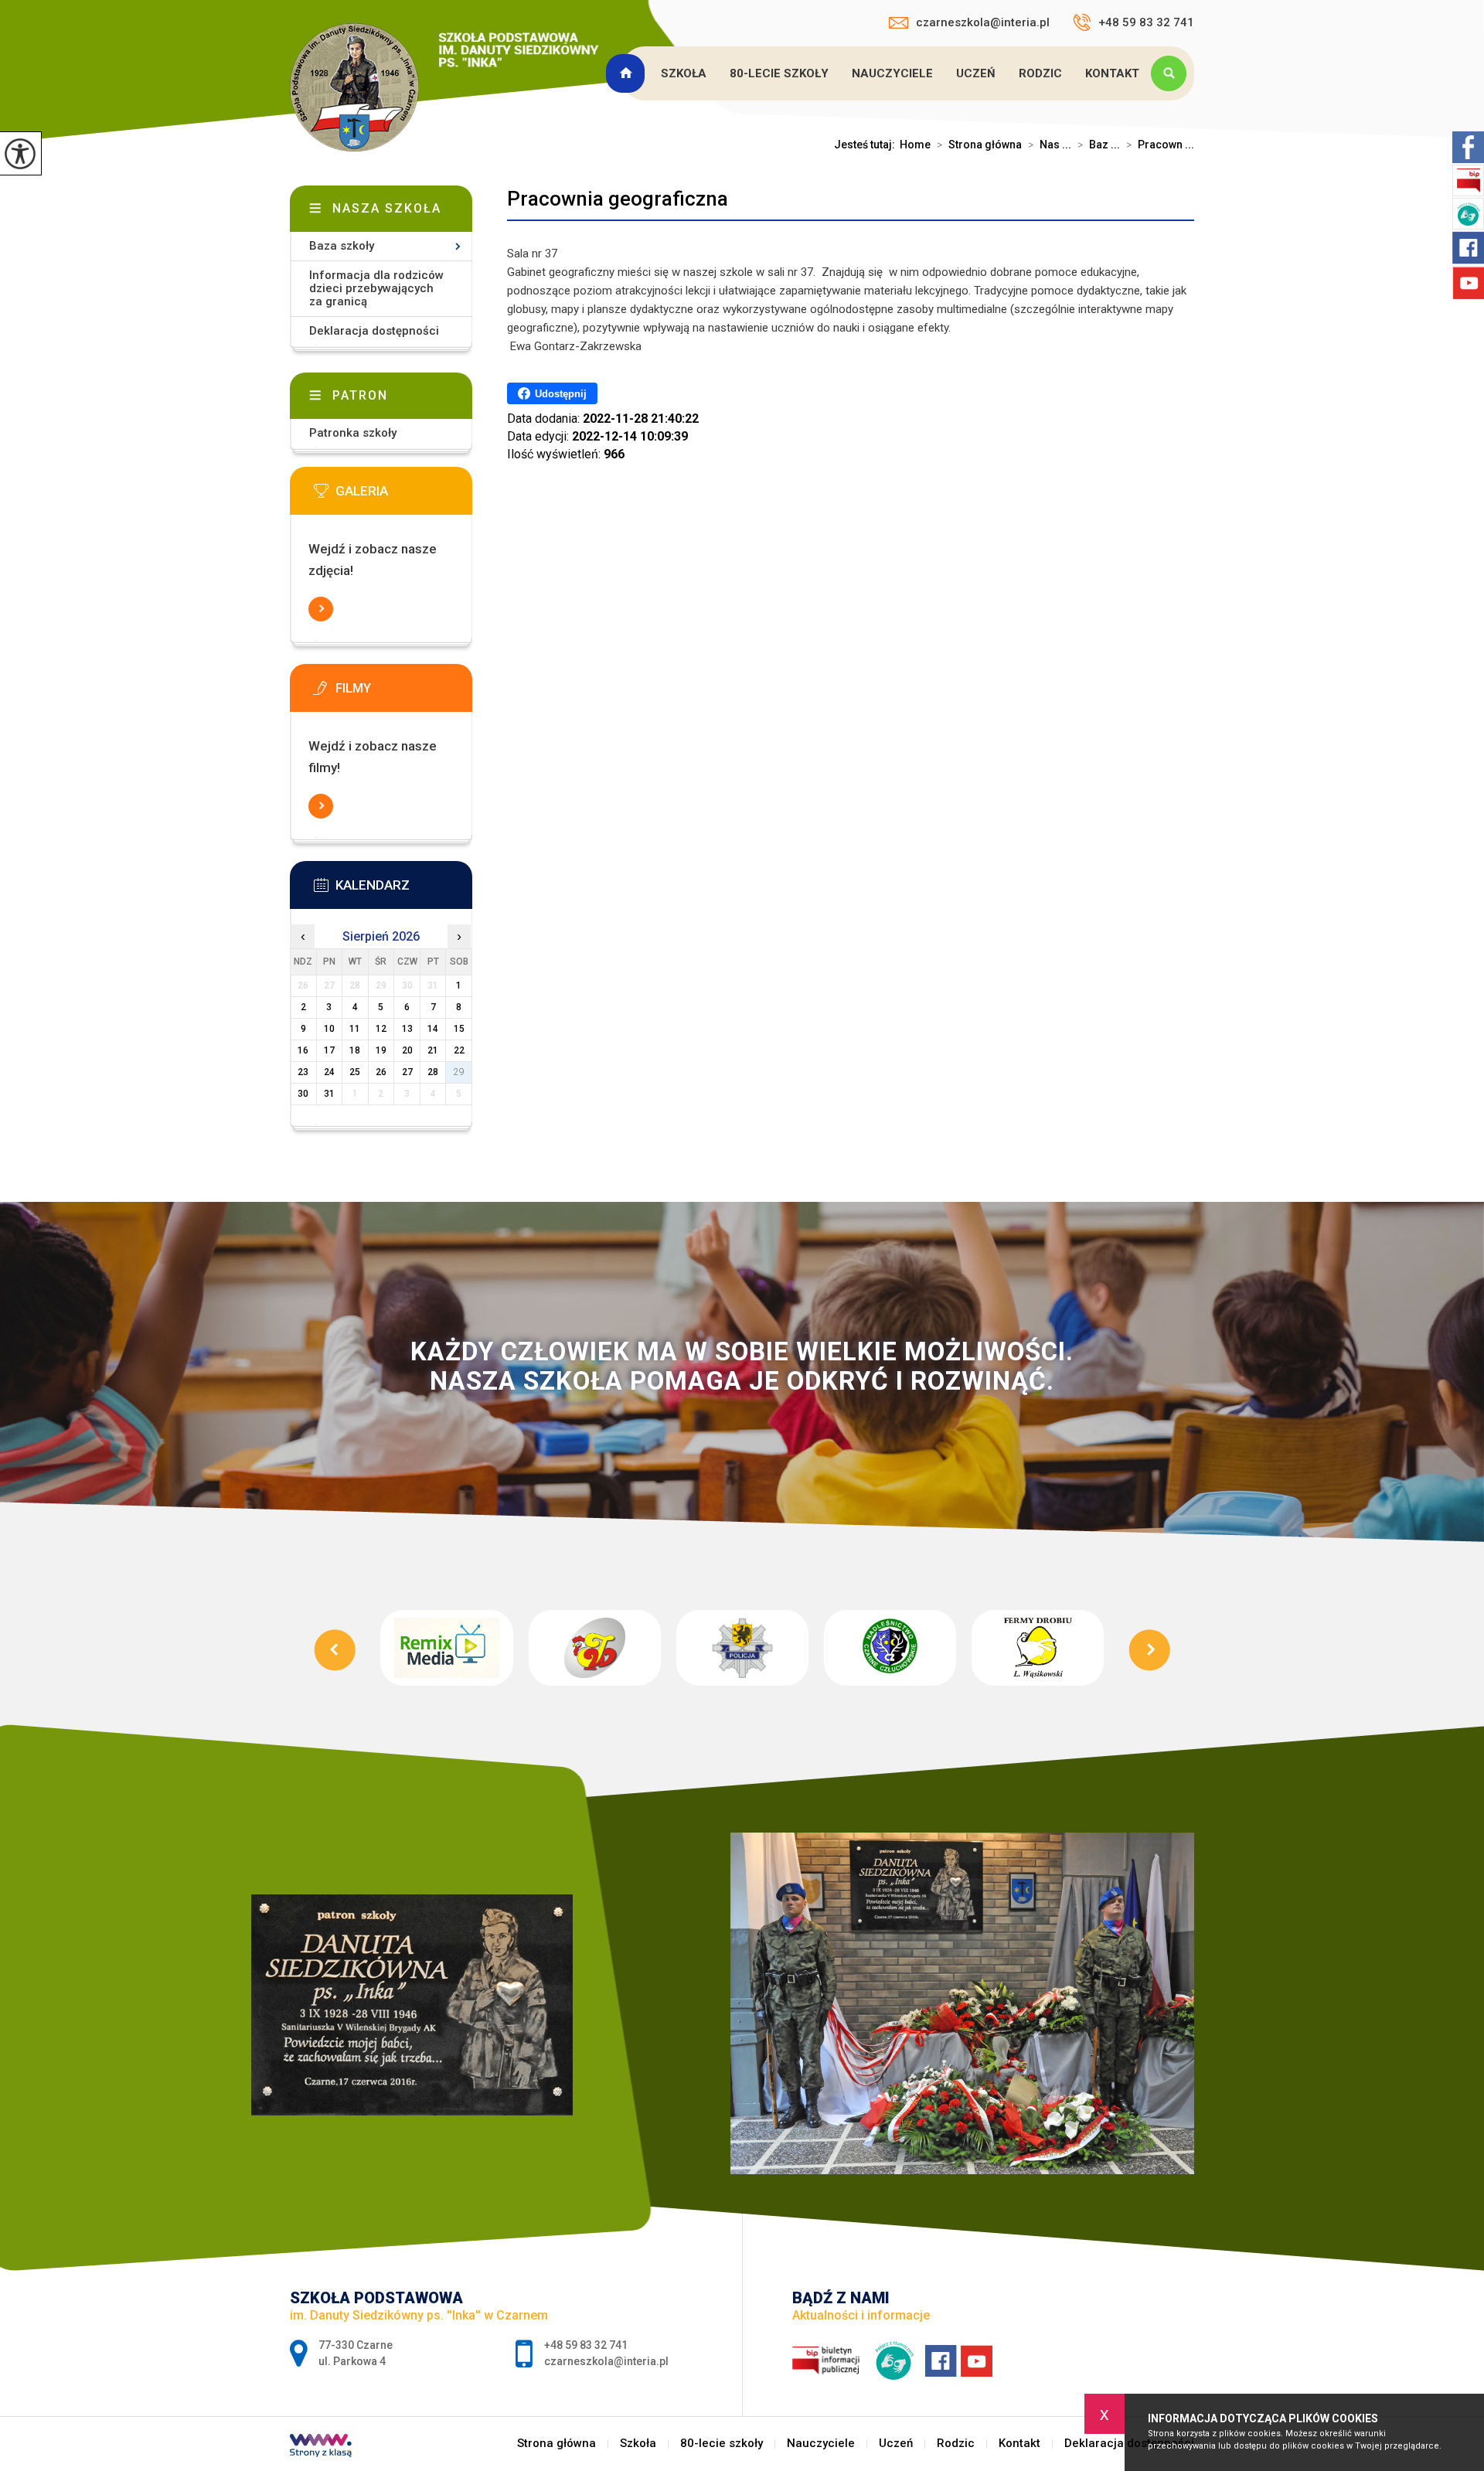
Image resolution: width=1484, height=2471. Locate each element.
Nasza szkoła (387, 208)
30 (303, 1094)
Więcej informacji (321, 609)
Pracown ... (1160, 145)
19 (381, 1050)
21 (433, 1050)
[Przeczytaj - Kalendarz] (404, 890)
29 (459, 1072)
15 (459, 1029)
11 (355, 1029)
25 (355, 1072)
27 (407, 1072)
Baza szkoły (342, 246)
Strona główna (628, 73)
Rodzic (1040, 73)
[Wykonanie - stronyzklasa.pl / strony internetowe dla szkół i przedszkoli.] (321, 2447)
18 (355, 1050)
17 (329, 1050)
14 (433, 1029)
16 (303, 1050)
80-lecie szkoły (779, 73)
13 (407, 1029)
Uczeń (976, 73)
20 (407, 1050)
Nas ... (1050, 145)
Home (915, 145)
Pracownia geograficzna (618, 199)
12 (381, 1029)
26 (381, 1072)
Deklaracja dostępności (374, 331)
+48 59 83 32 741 (1146, 22)
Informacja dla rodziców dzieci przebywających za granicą (376, 288)
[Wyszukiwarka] (1173, 73)
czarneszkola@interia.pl (983, 22)
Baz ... (1099, 145)
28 (433, 1072)
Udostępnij (561, 394)
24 (329, 1072)
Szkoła (684, 73)
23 (303, 1072)
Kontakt (1112, 73)
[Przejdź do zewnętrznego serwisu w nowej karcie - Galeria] (404, 495)
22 (459, 1050)
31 (329, 1094)
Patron (360, 395)
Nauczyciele (892, 73)
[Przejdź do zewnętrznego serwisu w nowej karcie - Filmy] (404, 693)
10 (329, 1029)
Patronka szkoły (353, 433)
